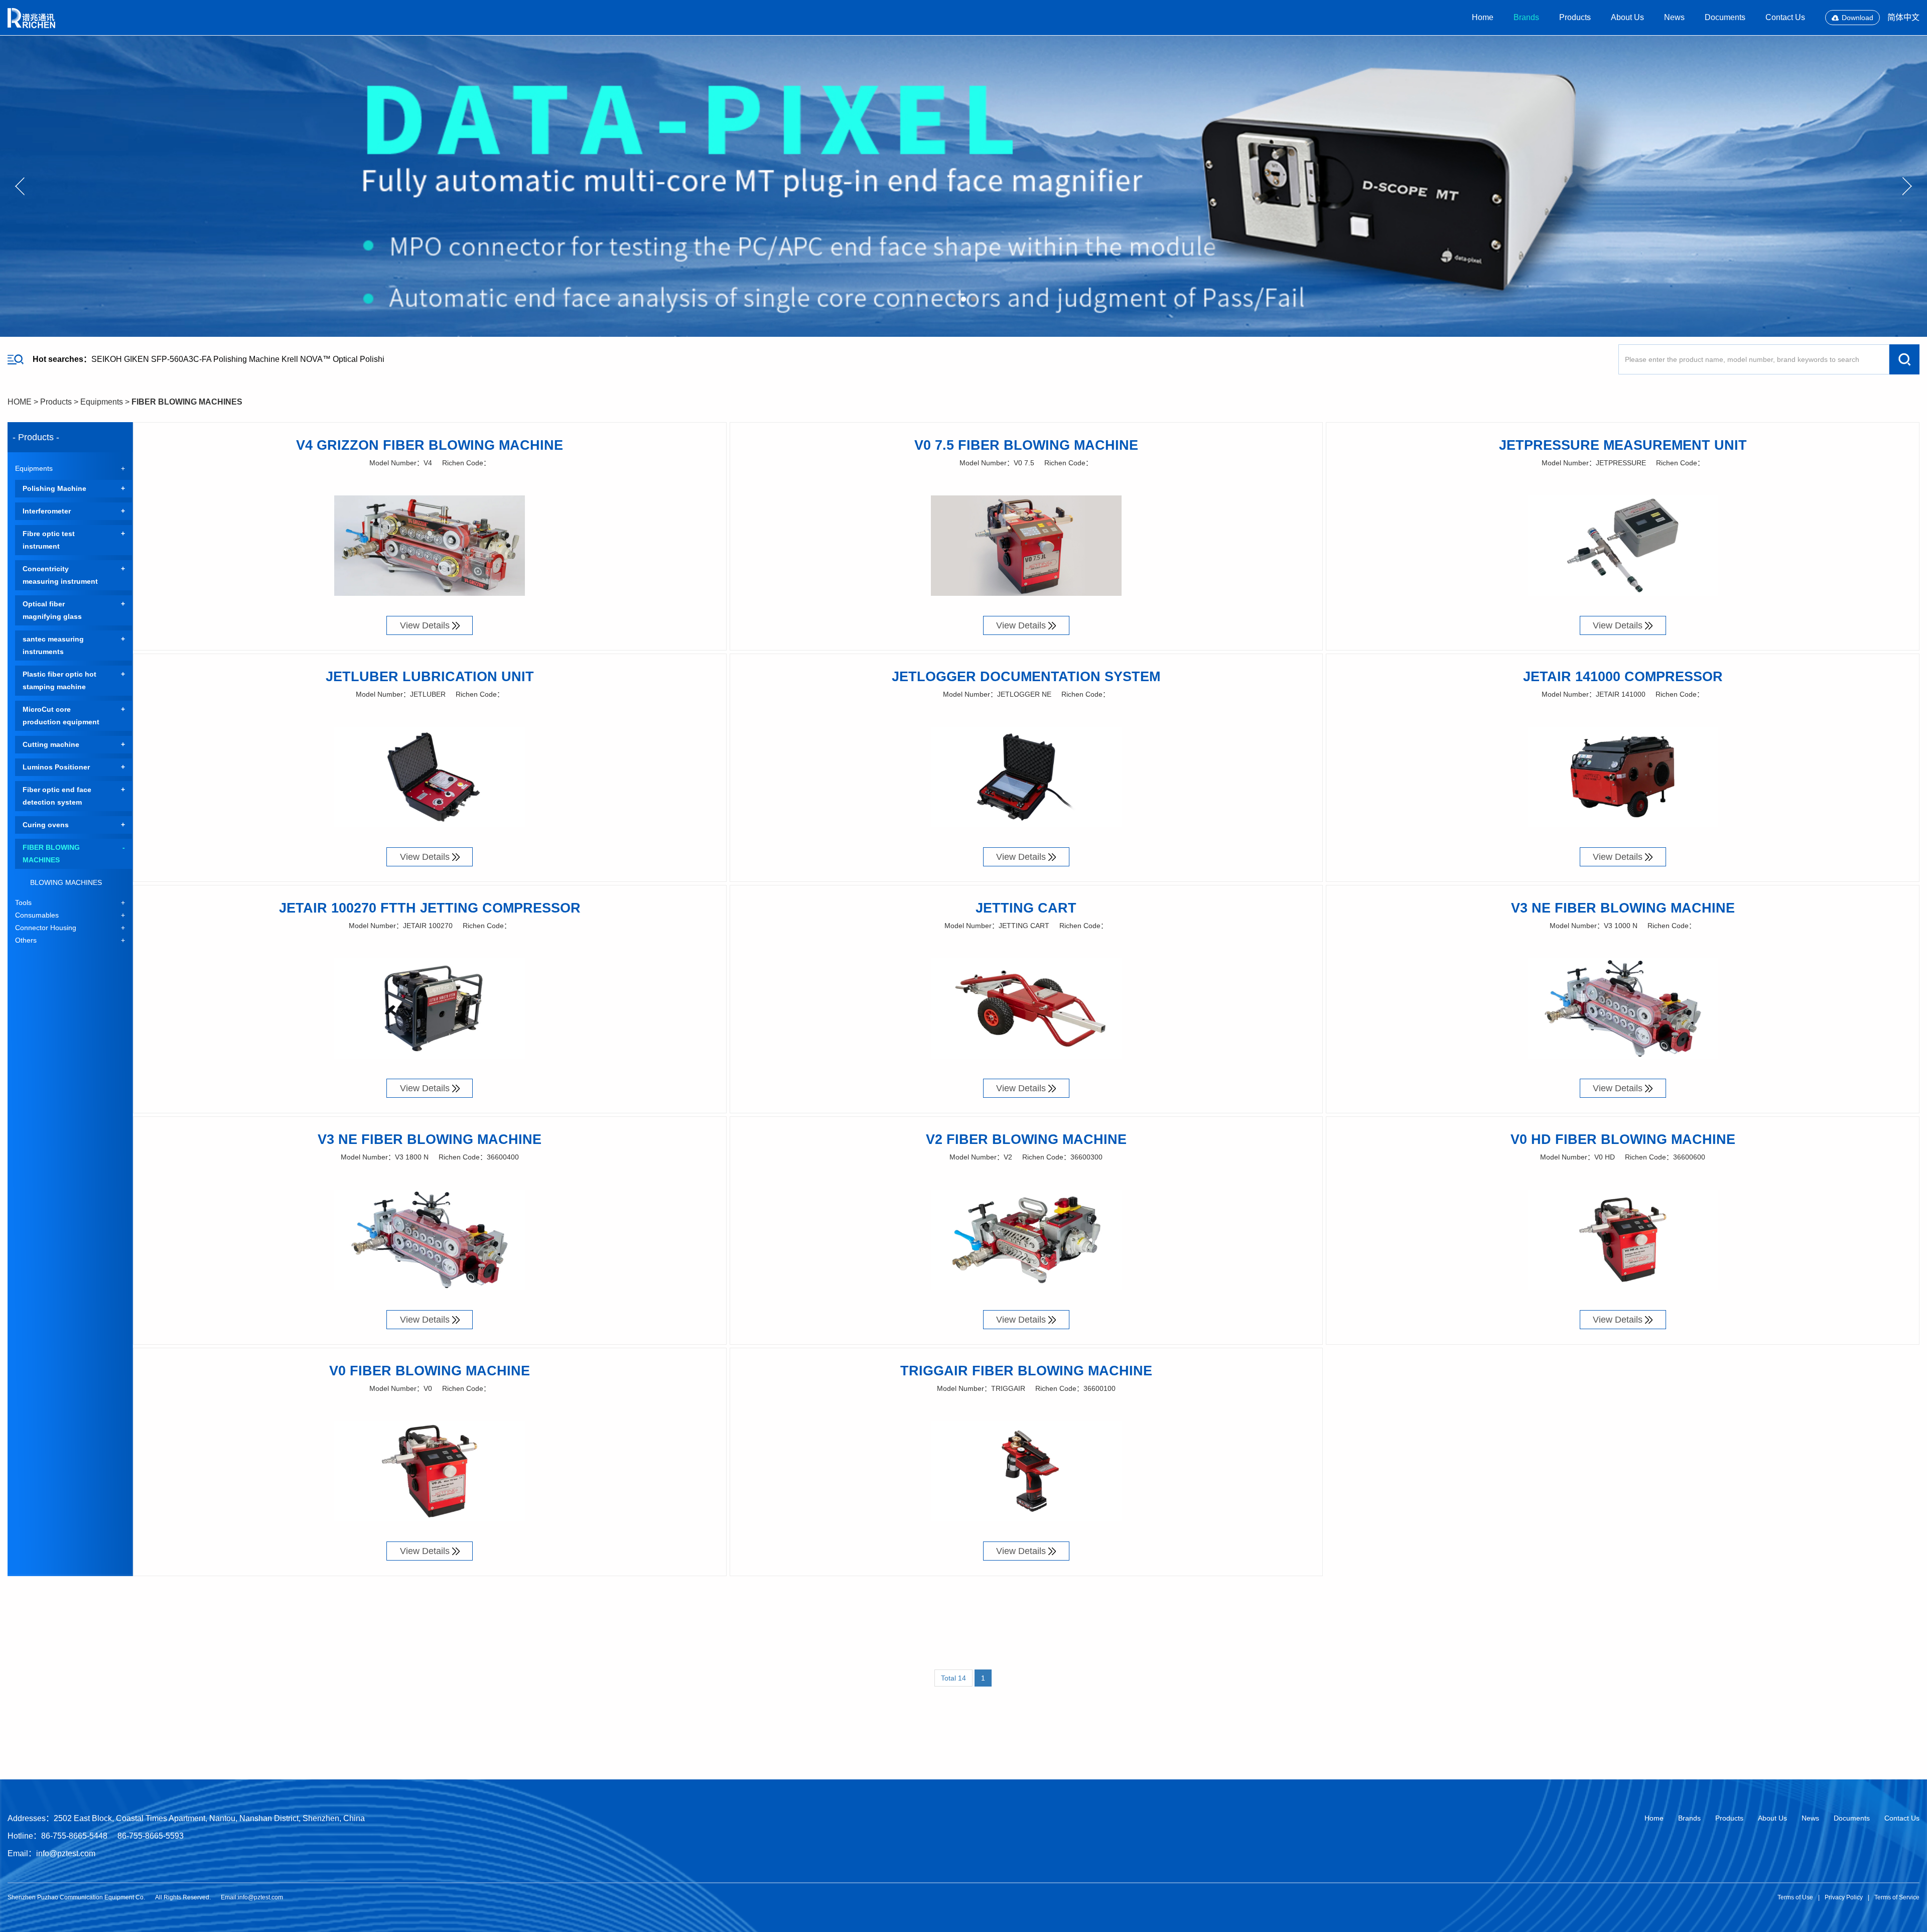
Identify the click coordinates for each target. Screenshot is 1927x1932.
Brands (1526, 17)
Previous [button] (20, 186)
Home (1483, 17)
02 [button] (963, 299)
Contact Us (1785, 17)
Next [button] (1907, 186)
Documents (1725, 17)
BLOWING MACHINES (66, 882)
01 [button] (953, 299)
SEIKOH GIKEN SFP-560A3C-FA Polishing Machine (185, 359)
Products (1575, 17)
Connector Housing (46, 928)
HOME (20, 402)
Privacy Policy (1844, 1897)
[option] (963, 186)
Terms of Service (1897, 1897)
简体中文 (1903, 17)
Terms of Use (1795, 1897)
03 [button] (974, 299)
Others (26, 940)
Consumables (37, 915)
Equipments (102, 402)
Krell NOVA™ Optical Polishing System (352, 359)
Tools (23, 903)
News (1674, 17)
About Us (1627, 17)
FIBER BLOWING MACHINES (187, 402)
